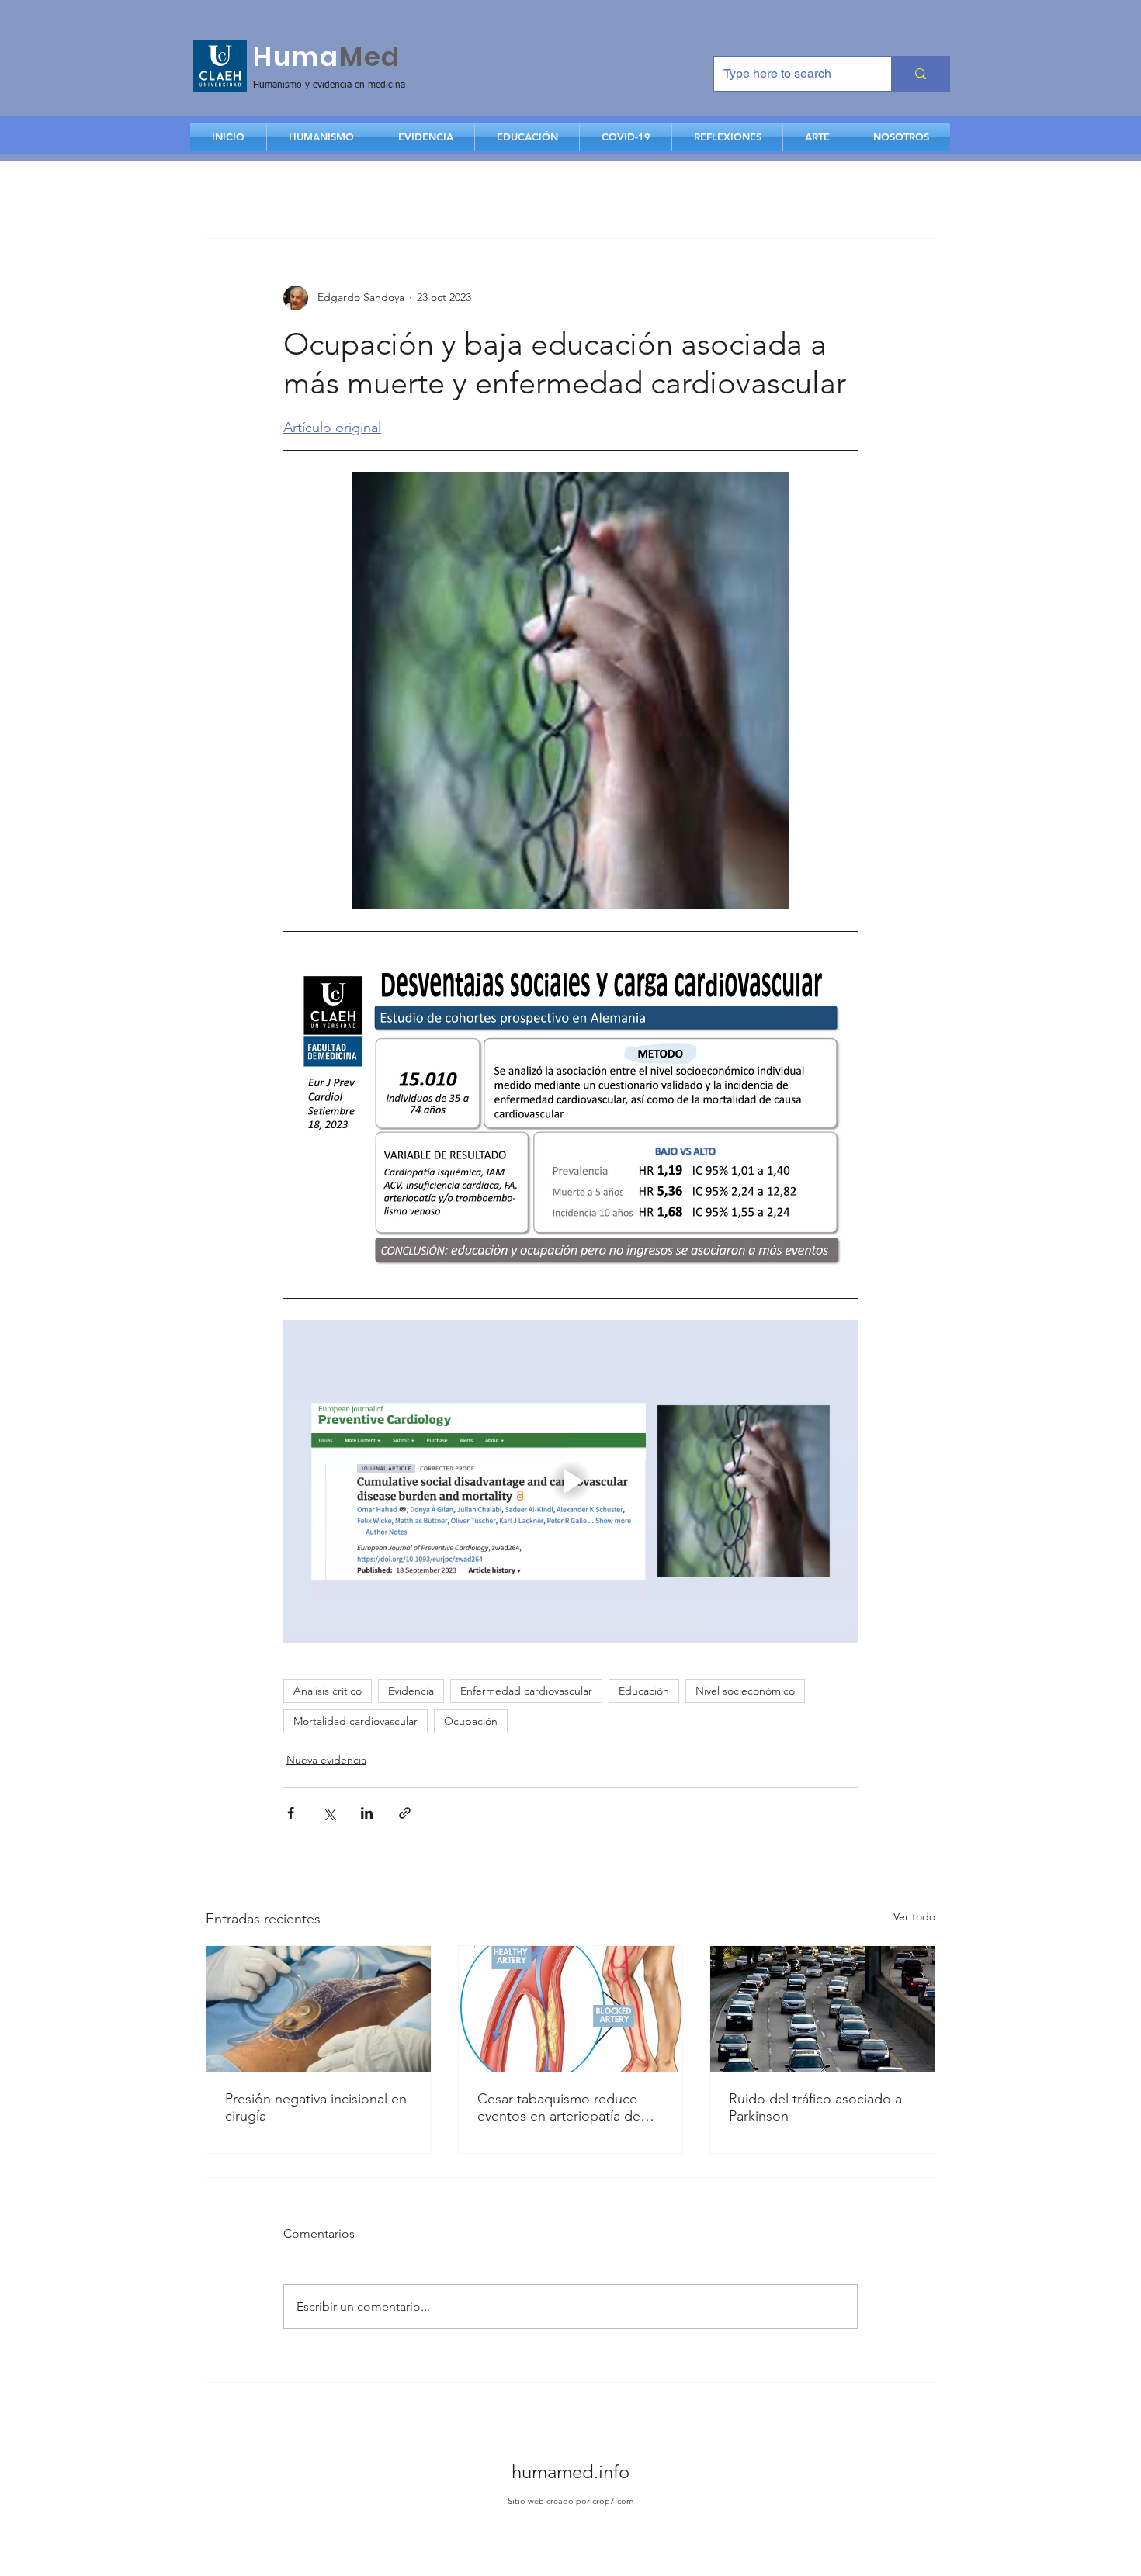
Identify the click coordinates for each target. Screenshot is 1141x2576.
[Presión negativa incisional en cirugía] (319, 2009)
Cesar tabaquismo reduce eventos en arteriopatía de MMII (559, 2107)
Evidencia (411, 1691)
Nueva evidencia (326, 1760)
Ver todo (914, 1916)
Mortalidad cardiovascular (355, 1721)
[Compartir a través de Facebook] (291, 1813)
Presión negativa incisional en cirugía (316, 2107)
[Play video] (570, 1481)
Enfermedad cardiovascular (526, 1691)
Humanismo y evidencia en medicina (329, 85)
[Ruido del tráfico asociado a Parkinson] (822, 2009)
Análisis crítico (328, 1691)
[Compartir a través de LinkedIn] (367, 1813)
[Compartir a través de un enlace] (405, 1813)
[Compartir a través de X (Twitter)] (329, 1813)
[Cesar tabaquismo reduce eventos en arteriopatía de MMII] (571, 2009)
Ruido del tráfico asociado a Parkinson (815, 2107)
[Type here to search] (920, 74)
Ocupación (471, 1721)
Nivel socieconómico (745, 1691)
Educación (644, 1691)
